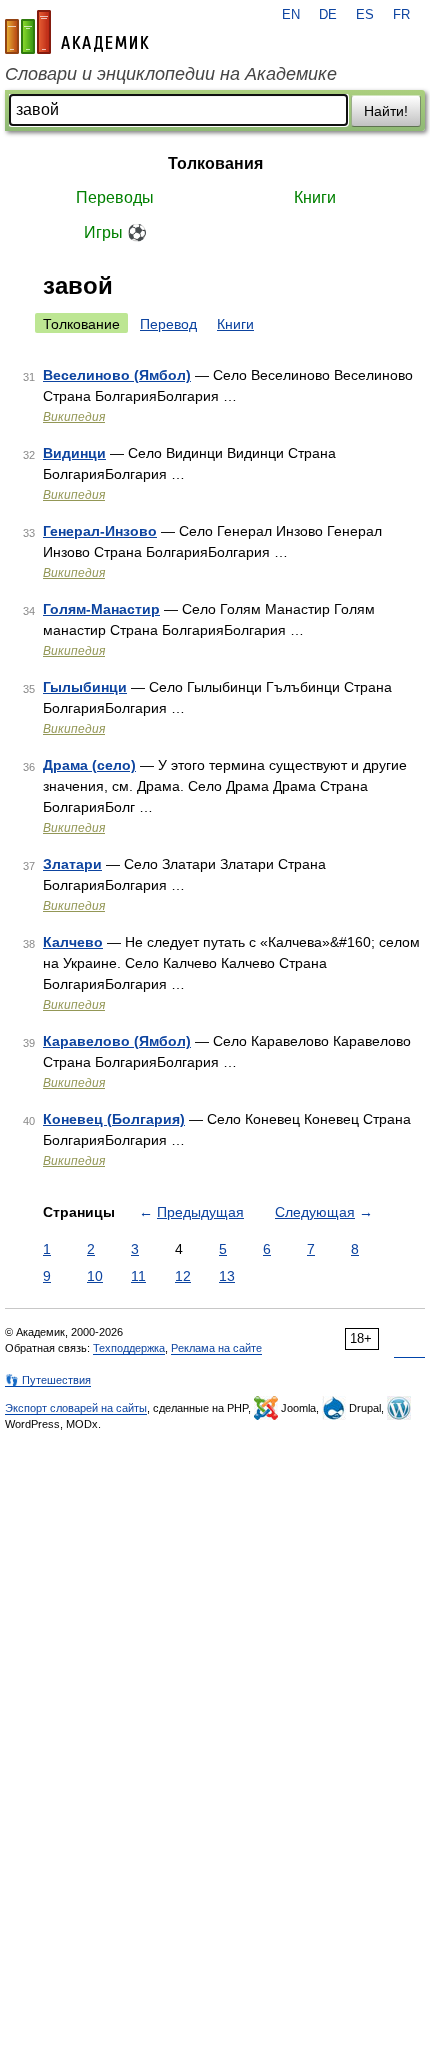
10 (95, 1276)
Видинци (74, 453)
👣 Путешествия (48, 1380)
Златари (72, 864)
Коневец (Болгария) (114, 1119)
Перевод (168, 324)
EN (291, 15)
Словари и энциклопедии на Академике (171, 74)
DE (328, 15)
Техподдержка (129, 1348)
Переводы (115, 197)
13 (227, 1276)
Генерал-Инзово (100, 531)
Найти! (386, 111)
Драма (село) (89, 765)
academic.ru (77, 32)
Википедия (74, 417)
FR (401, 15)
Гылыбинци (85, 687)
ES (365, 15)
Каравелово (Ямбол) (117, 1041)
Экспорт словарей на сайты (76, 1408)
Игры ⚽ (115, 232)
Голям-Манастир (101, 609)
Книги (315, 197)
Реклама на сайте (216, 1348)
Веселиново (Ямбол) (117, 375)
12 (183, 1276)
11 (138, 1276)
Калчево (73, 942)
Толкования (215, 163)
